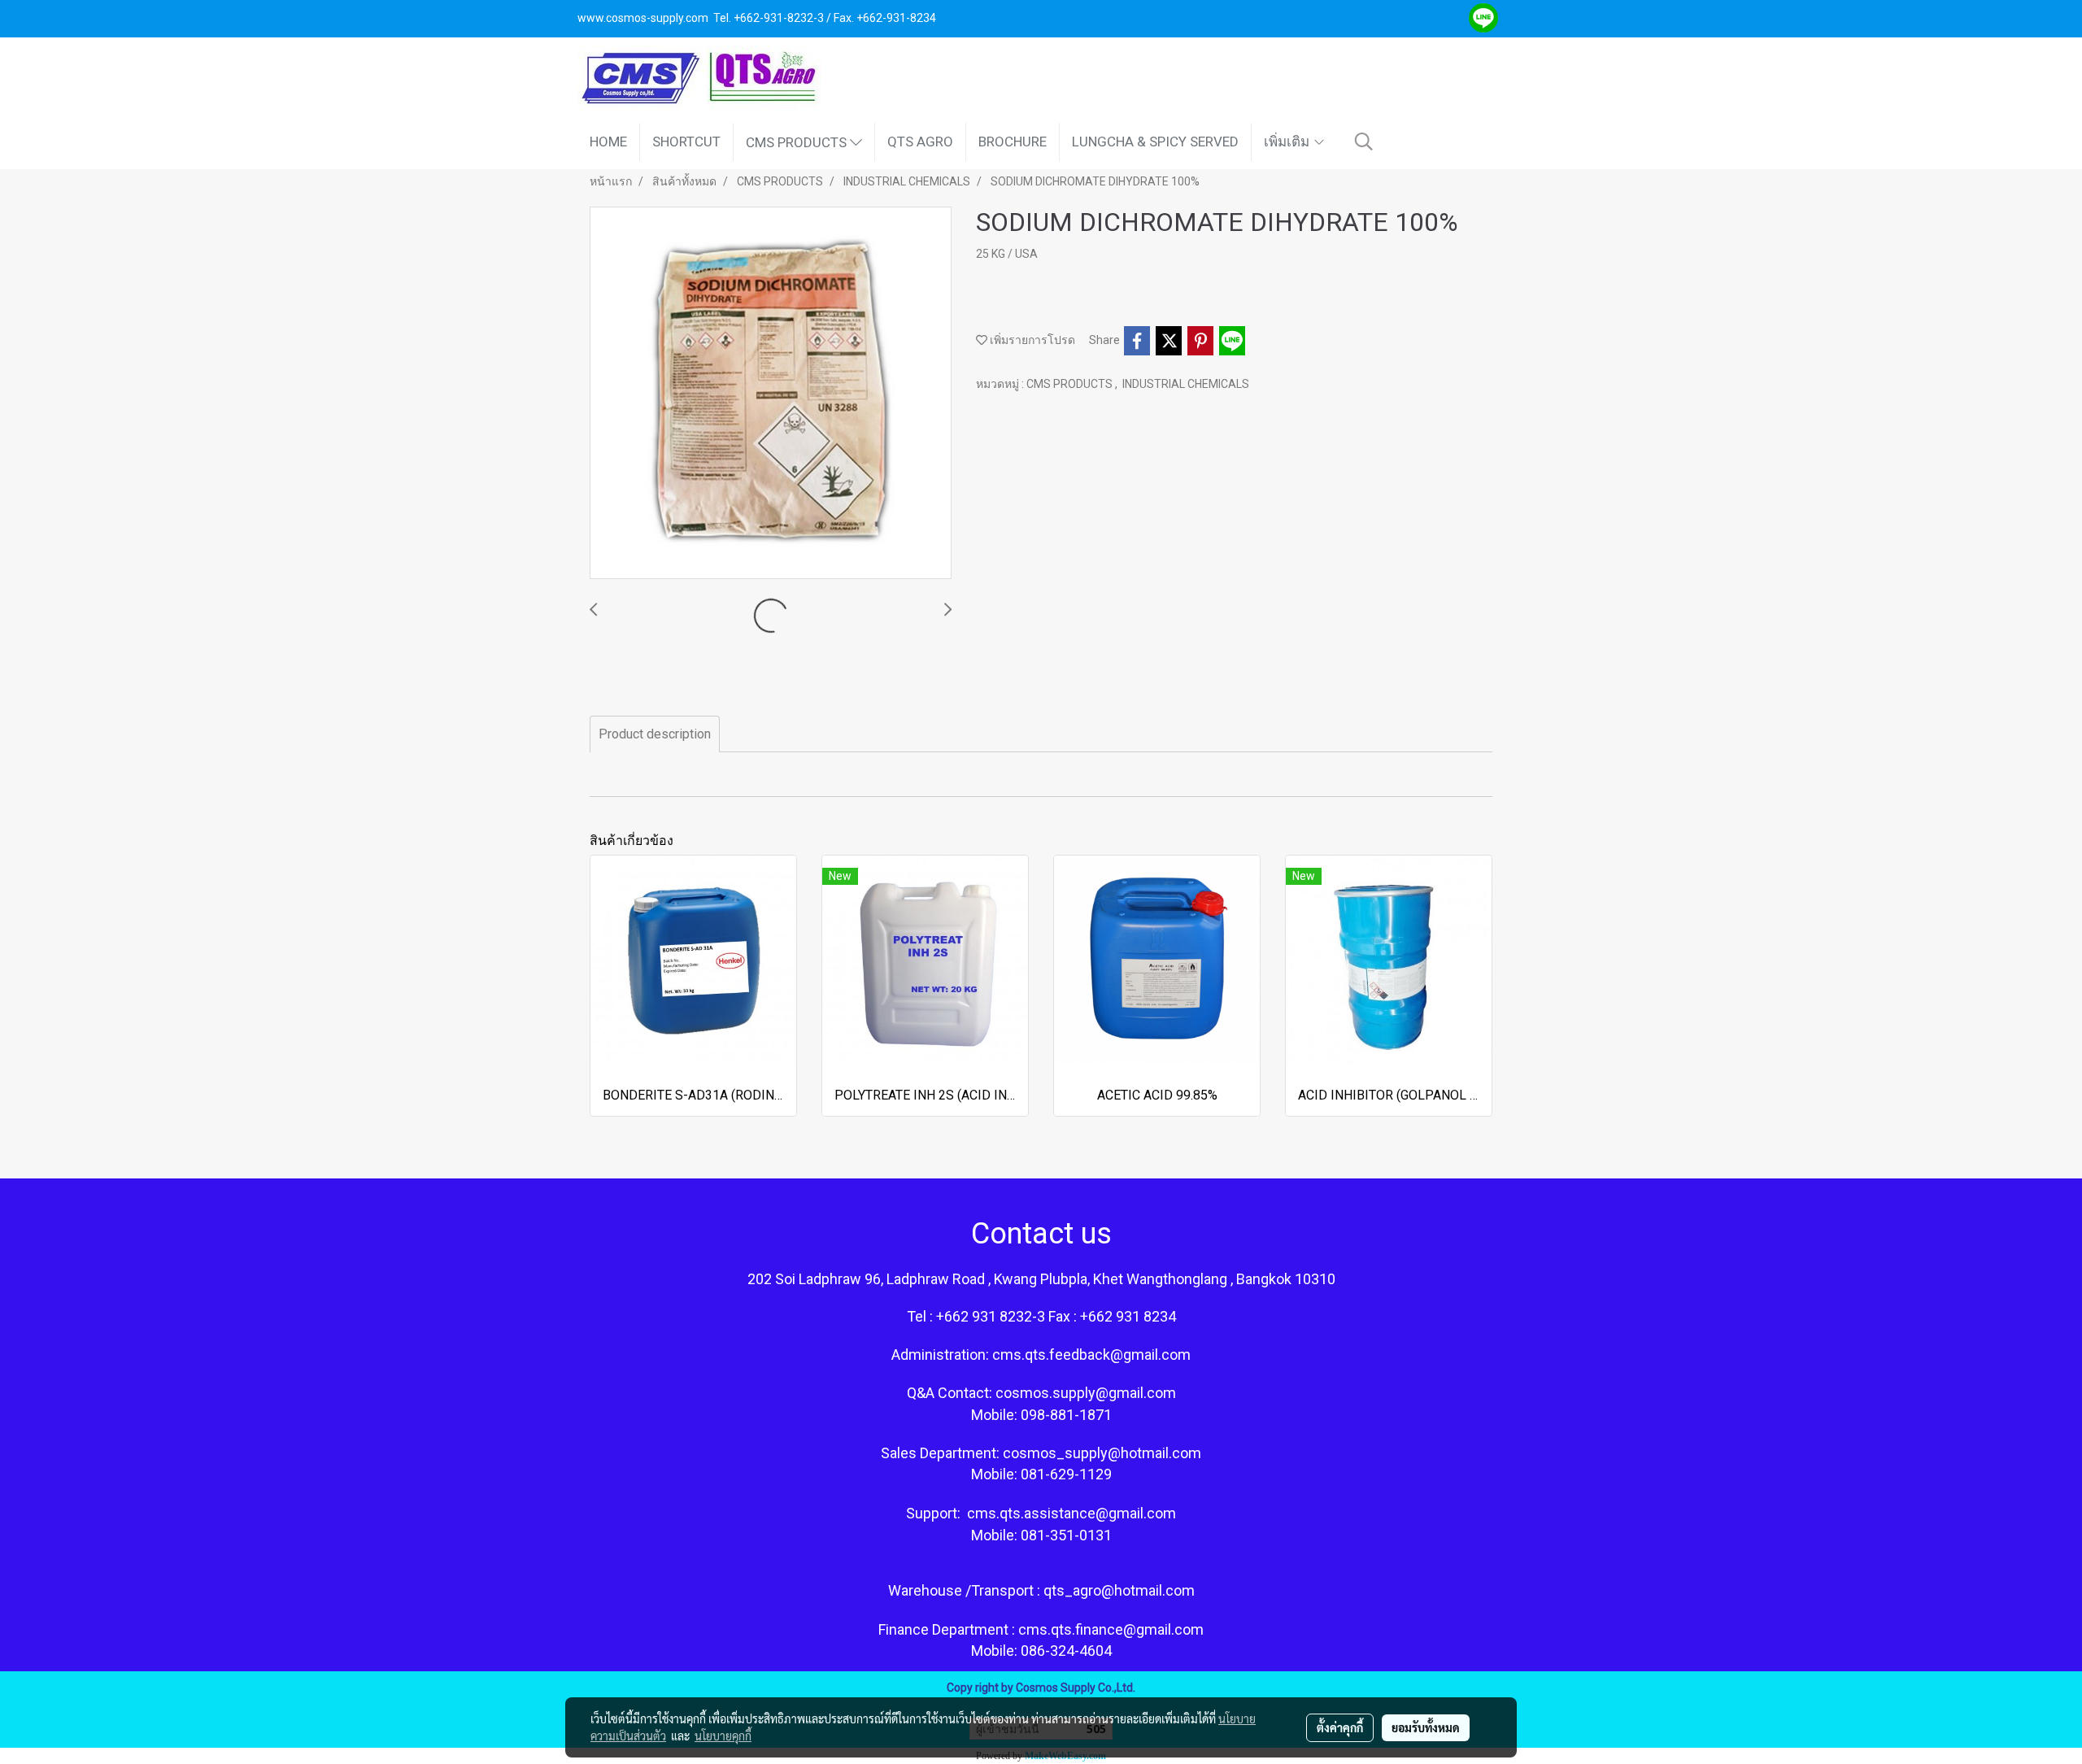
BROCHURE (1013, 142)
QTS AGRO (920, 142)
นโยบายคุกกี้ (723, 1736)
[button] (1364, 142)
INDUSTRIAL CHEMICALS (1186, 384)
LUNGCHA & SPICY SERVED (1155, 142)
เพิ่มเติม (1288, 142)
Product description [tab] (655, 734)
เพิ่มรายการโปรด (1031, 340)
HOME (608, 142)
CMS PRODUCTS (798, 142)
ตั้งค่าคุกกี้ (1340, 1727)
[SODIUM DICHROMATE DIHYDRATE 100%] (771, 394)
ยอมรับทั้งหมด (1426, 1727)
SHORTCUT (686, 142)
